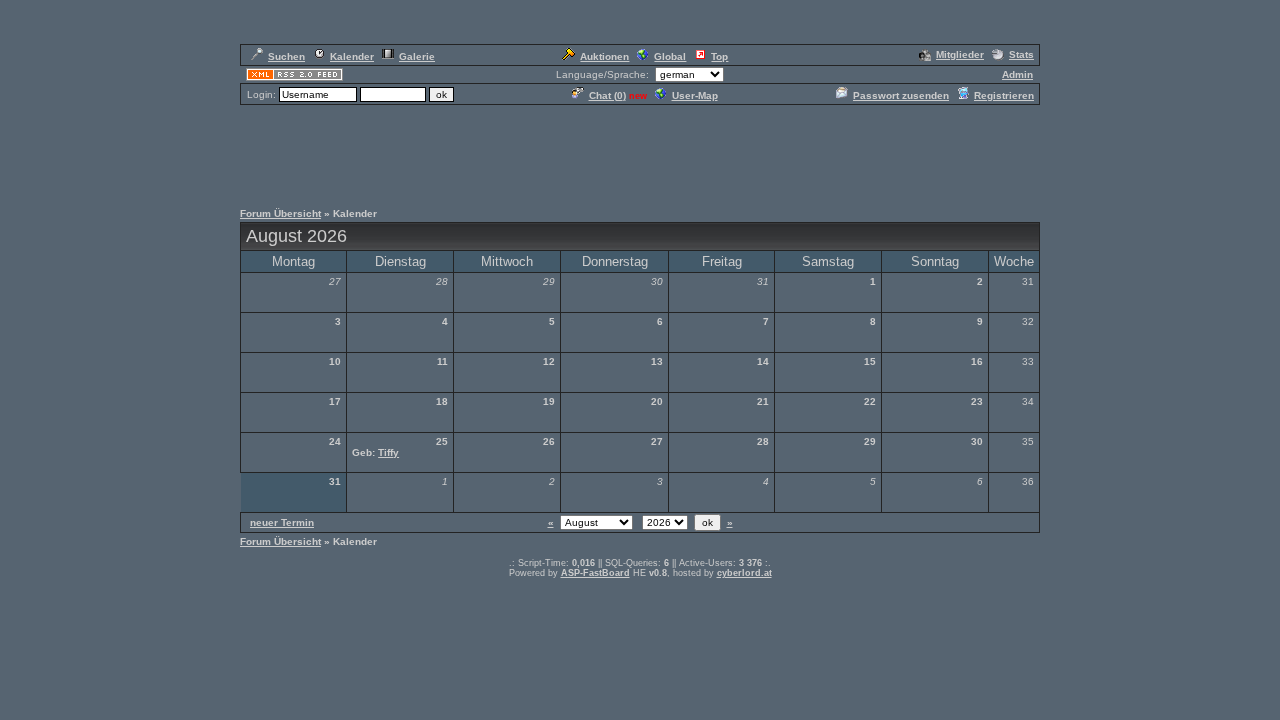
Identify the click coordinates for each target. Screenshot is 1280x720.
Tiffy (388, 452)
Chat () (607, 95)
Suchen (286, 56)
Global (670, 56)
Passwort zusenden (901, 95)
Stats (1021, 54)
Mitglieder (960, 54)
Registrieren (1004, 95)
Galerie (417, 56)
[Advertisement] (640, 152)
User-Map (695, 95)
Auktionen (604, 56)
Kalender (352, 56)
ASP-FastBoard (595, 573)
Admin (1017, 74)
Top (719, 56)
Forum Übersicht (280, 213)
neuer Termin (282, 522)
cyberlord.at (744, 573)
